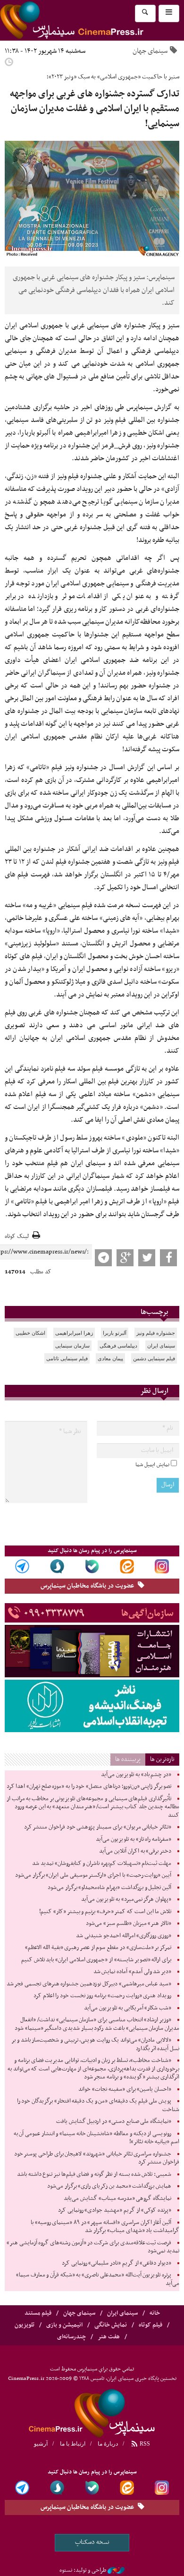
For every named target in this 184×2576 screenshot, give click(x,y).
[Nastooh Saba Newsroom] (116, 2570)
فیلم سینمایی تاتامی (67, 1358)
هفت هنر (109, 2337)
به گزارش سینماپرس (153, 407)
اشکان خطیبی (30, 1333)
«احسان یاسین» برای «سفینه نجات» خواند (125, 2089)
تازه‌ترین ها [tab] (162, 1759)
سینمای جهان (150, 51)
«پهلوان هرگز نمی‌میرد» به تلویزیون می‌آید (126, 1899)
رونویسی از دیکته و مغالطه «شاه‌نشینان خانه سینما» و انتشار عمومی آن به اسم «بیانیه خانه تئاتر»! (96, 2138)
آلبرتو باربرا (115, 1333)
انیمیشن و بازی (64, 2325)
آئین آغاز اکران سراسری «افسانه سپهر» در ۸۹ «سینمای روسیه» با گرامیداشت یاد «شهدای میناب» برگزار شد (105, 2227)
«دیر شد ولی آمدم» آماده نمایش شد (132, 1972)
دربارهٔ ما (108, 2444)
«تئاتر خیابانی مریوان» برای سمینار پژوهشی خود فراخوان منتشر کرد (98, 1827)
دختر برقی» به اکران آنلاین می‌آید (135, 1851)
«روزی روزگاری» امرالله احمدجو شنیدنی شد (124, 1936)
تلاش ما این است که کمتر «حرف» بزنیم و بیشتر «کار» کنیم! (105, 1912)
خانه (155, 2313)
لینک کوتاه (17, 1237)
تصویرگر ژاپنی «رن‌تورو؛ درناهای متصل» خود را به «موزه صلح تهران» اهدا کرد (89, 1786)
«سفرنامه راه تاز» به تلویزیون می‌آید (134, 1839)
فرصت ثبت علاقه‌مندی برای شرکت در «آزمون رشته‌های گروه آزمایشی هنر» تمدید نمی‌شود (93, 2247)
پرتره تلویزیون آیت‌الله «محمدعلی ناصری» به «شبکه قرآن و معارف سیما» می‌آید (98, 2279)
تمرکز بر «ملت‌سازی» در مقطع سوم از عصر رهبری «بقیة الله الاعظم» (98, 1948)
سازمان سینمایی (72, 1346)
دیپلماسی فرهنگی (118, 1346)
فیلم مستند (38, 2313)
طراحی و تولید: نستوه (83, 2570)
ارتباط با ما (73, 2444)
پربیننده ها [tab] (128, 1759)
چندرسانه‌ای (71, 2337)
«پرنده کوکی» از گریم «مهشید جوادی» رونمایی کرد (115, 2210)
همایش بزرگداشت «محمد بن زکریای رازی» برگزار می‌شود (109, 2186)
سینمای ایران (161, 1346)
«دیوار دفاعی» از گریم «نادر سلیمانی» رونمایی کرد (117, 2263)
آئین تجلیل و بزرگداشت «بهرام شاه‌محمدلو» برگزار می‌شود (109, 1888)
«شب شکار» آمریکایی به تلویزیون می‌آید (128, 2008)
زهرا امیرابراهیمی (74, 1333)
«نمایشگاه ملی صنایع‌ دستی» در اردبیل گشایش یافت (114, 2121)
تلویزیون (25, 2325)
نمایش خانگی (111, 2325)
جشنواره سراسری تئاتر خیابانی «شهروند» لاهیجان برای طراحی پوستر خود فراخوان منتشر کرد (97, 2158)
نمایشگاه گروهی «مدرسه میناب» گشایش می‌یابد (117, 2198)
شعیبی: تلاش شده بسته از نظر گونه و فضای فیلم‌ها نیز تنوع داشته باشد (94, 2174)
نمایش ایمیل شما (152, 1465)
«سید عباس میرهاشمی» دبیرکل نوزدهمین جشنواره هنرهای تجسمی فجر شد (89, 1984)
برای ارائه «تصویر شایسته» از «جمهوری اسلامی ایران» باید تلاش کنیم (96, 1960)
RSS (144, 2444)
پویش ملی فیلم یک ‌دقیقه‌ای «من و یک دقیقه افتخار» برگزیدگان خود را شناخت (98, 2105)
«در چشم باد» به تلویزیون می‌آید (136, 1775)
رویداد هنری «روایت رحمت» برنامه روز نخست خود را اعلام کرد (102, 1996)
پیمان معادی (110, 1358)
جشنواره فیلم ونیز (156, 1333)
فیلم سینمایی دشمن (154, 1358)
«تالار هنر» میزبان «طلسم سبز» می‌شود (129, 1923)
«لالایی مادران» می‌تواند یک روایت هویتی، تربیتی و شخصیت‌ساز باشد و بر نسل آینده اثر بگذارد (95, 2044)
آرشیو (41, 2444)
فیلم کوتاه (151, 2325)
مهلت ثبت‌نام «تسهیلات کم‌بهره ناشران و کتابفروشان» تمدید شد (102, 1863)
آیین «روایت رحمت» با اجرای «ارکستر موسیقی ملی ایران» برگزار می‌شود (93, 1875)
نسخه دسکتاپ (92, 2542)
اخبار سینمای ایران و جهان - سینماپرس (92, 2412)
